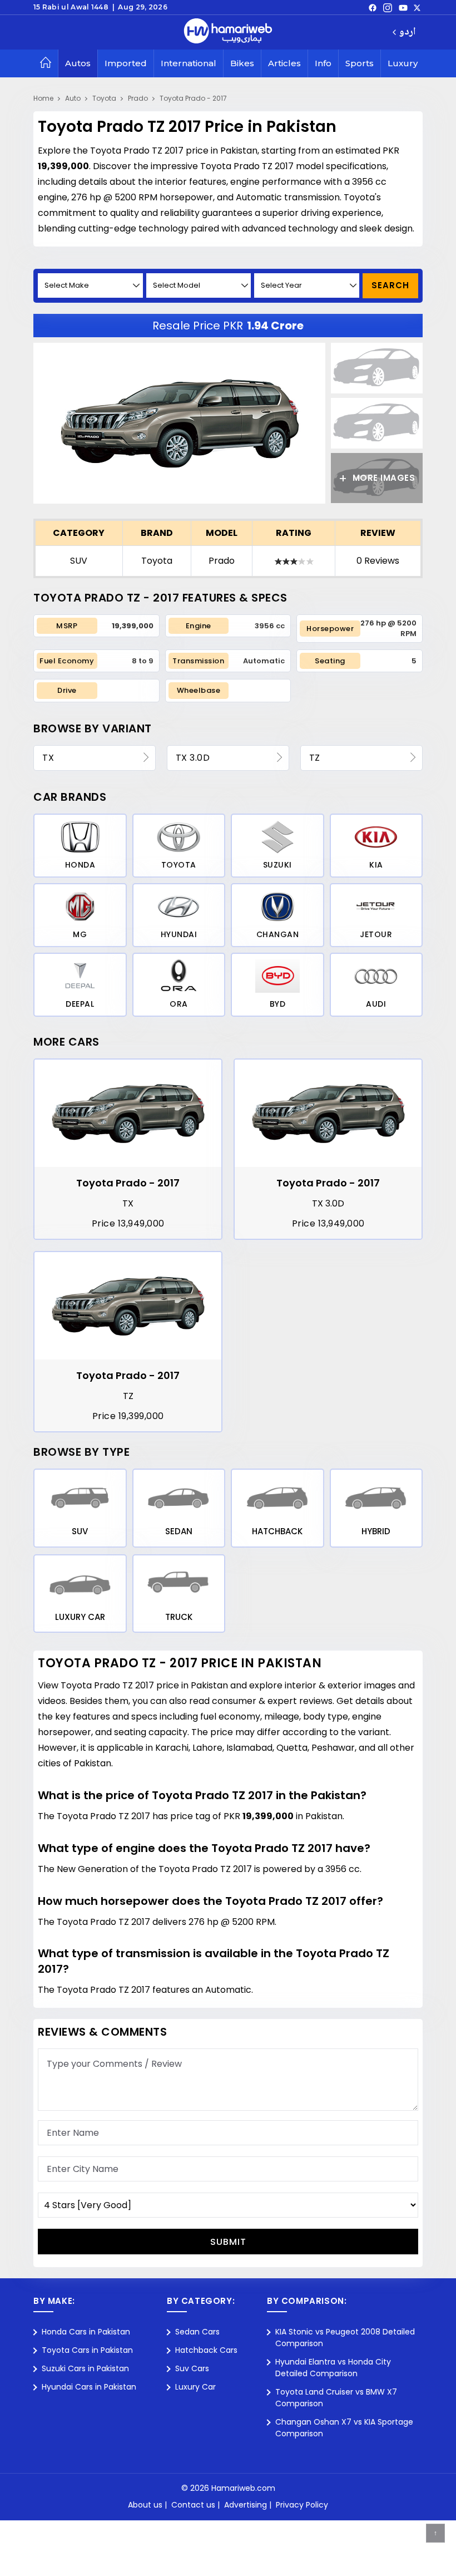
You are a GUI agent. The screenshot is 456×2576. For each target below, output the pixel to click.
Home (43, 98)
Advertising (246, 2505)
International (189, 63)
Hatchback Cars (206, 2350)
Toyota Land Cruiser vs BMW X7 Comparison (336, 2398)
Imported (126, 63)
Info (323, 63)
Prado (138, 98)
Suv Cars (192, 2368)
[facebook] (373, 7)
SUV (79, 561)
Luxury (403, 63)
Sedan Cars (197, 2332)
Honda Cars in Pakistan (86, 2332)
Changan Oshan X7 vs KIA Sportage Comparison (344, 2428)
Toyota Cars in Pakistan (87, 2350)
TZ (315, 758)
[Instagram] (388, 7)
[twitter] (417, 7)
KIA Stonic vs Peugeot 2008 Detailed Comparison (345, 2338)
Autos (78, 63)
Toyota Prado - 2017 (193, 98)
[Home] (46, 63)
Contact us (193, 2505)
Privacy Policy (302, 2505)
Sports (360, 63)
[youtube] (403, 7)
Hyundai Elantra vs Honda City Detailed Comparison (333, 2368)
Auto (73, 98)
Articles (284, 63)
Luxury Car (195, 2387)
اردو (407, 33)
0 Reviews (378, 561)
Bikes (242, 63)
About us (145, 2505)
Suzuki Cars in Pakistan (85, 2368)
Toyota (104, 98)
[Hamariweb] (228, 32)
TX (48, 758)
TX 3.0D (193, 758)
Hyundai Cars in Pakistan (89, 2387)
